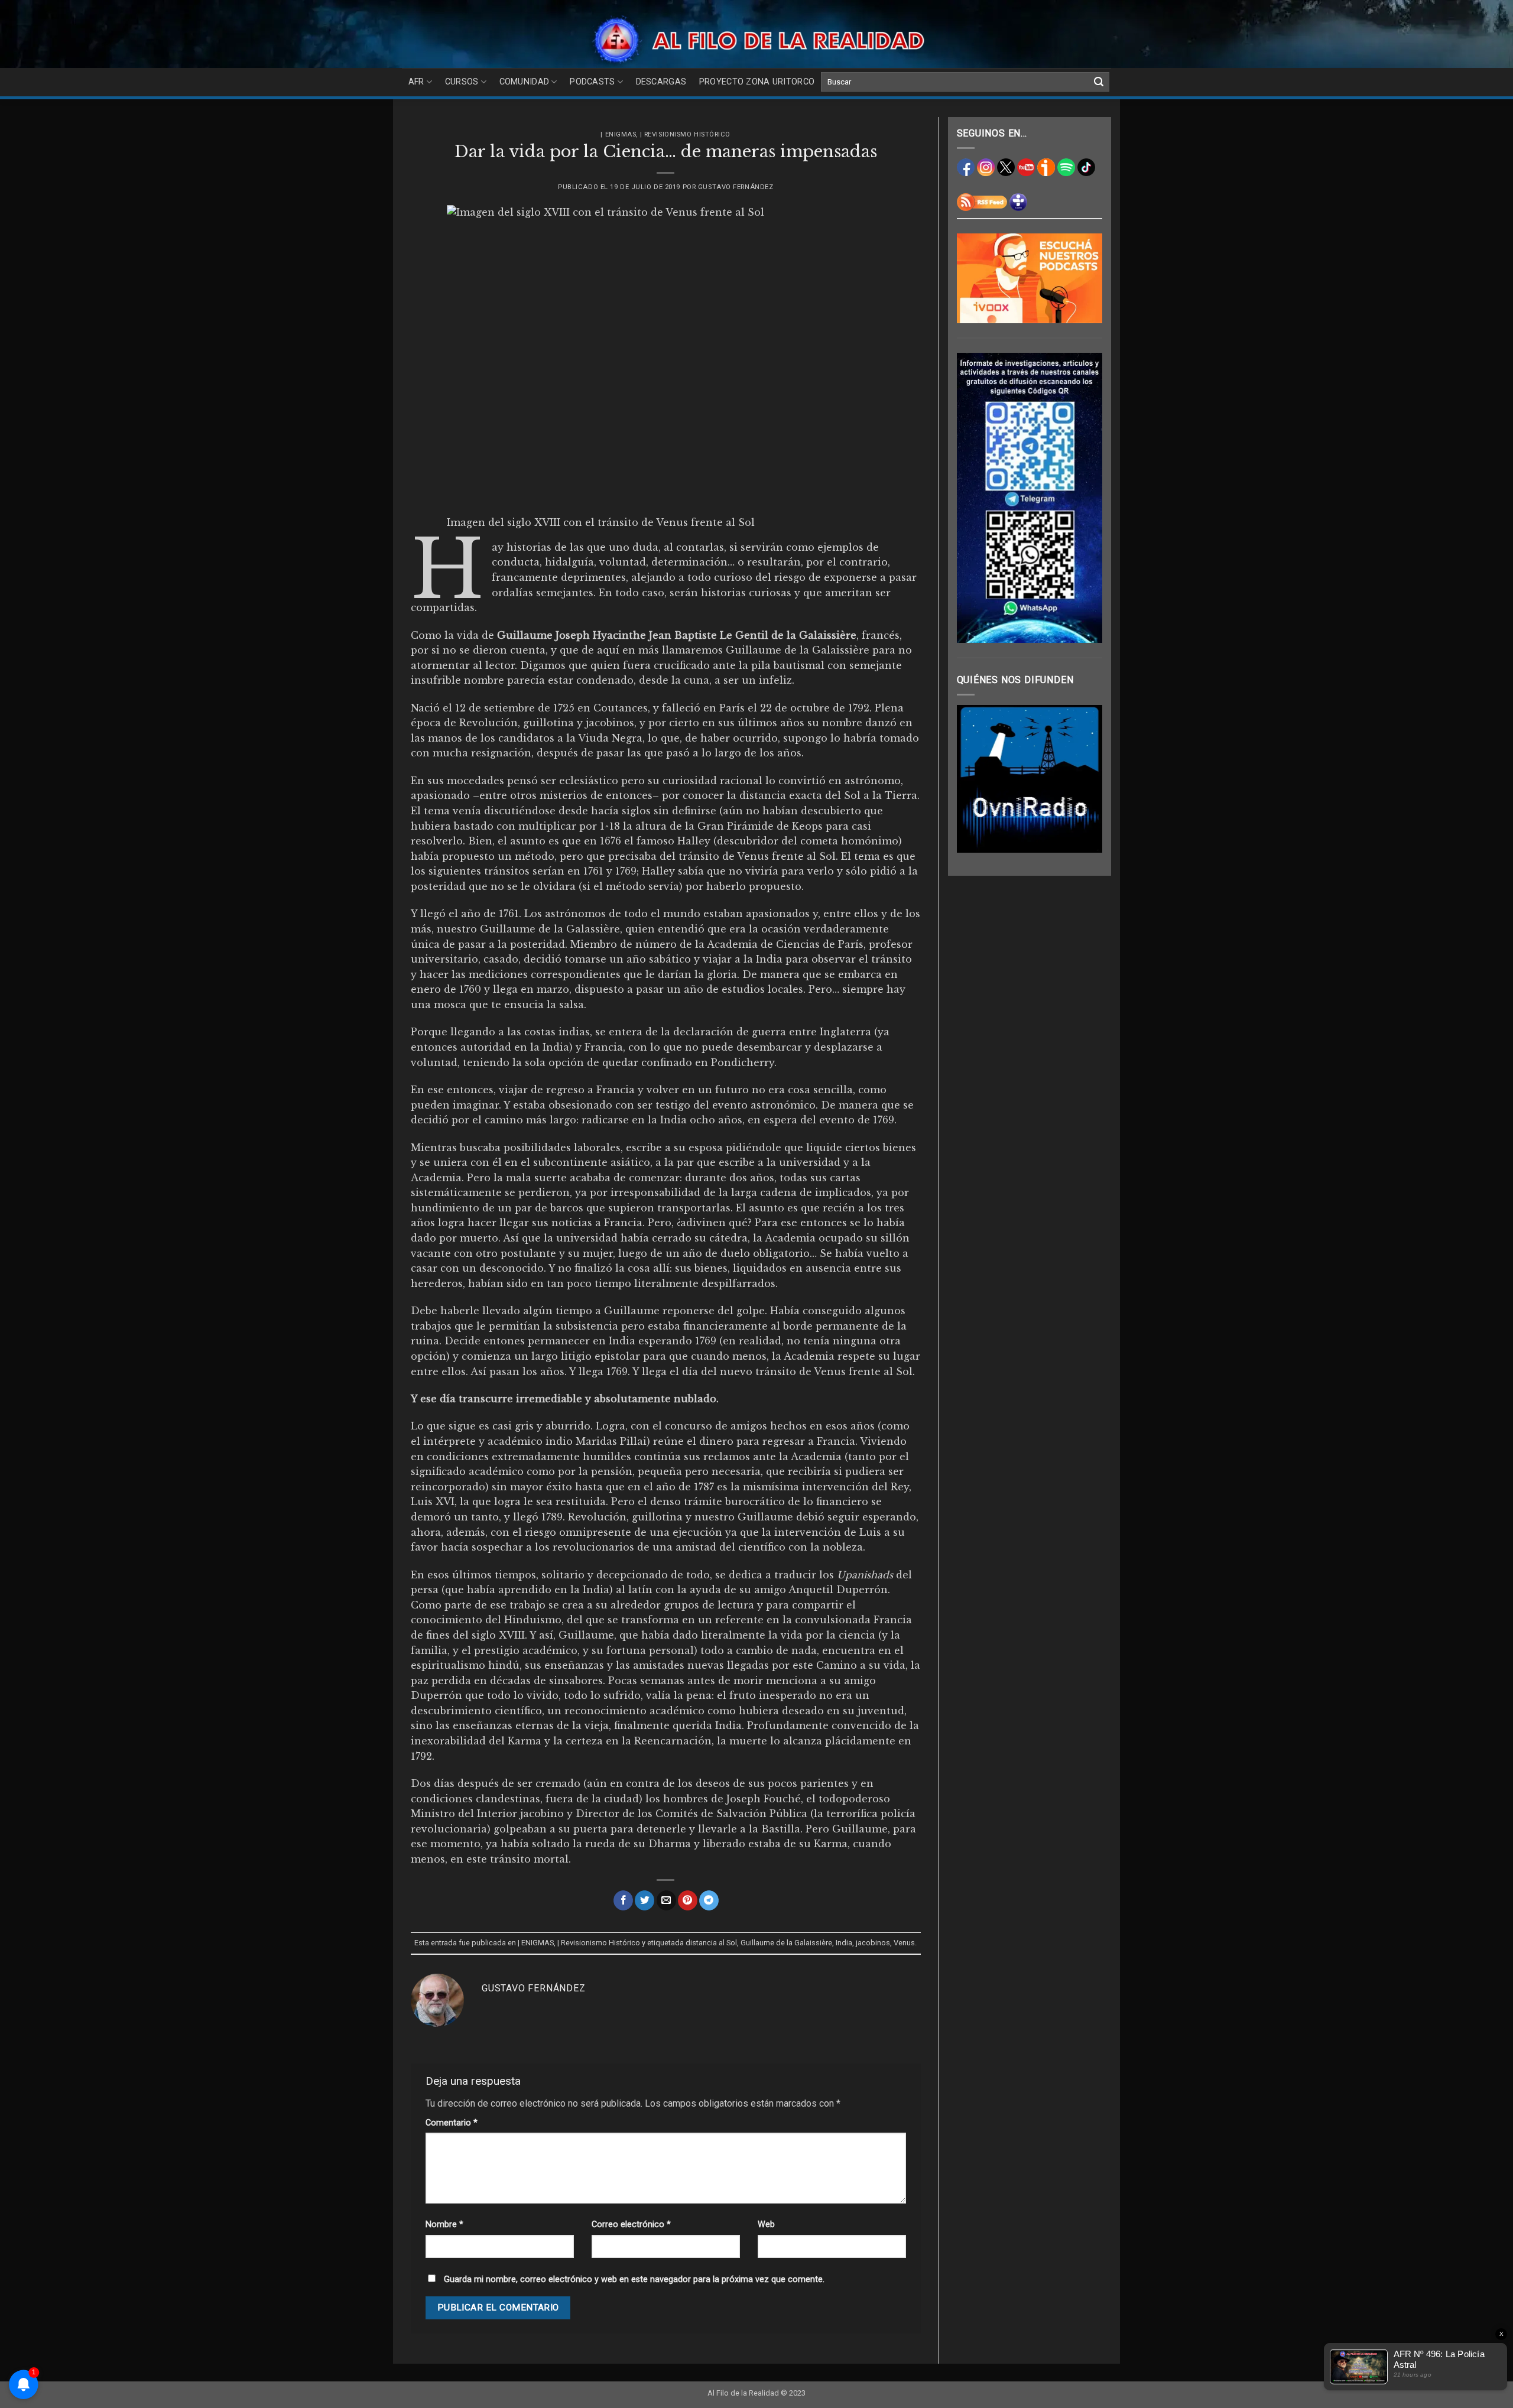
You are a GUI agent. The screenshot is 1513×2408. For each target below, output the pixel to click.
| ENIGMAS (618, 134)
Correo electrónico (631, 2225)
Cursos (462, 82)
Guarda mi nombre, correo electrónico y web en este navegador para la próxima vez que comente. (634, 2279)
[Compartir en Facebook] (623, 1900)
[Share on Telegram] (709, 1900)
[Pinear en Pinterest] (688, 1900)
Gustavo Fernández (736, 187)
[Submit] (1099, 82)
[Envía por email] (666, 1900)
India (844, 1943)
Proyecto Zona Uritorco (757, 82)
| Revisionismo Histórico (685, 134)
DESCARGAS (661, 82)
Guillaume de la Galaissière (786, 1943)
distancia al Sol (711, 1943)
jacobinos (873, 1943)
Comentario (452, 2123)
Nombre (444, 2225)
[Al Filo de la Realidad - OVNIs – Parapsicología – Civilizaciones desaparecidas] (757, 40)
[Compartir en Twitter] (645, 1900)
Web (766, 2225)
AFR (416, 82)
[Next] (1085, 779)
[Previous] (975, 779)
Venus (904, 1943)
